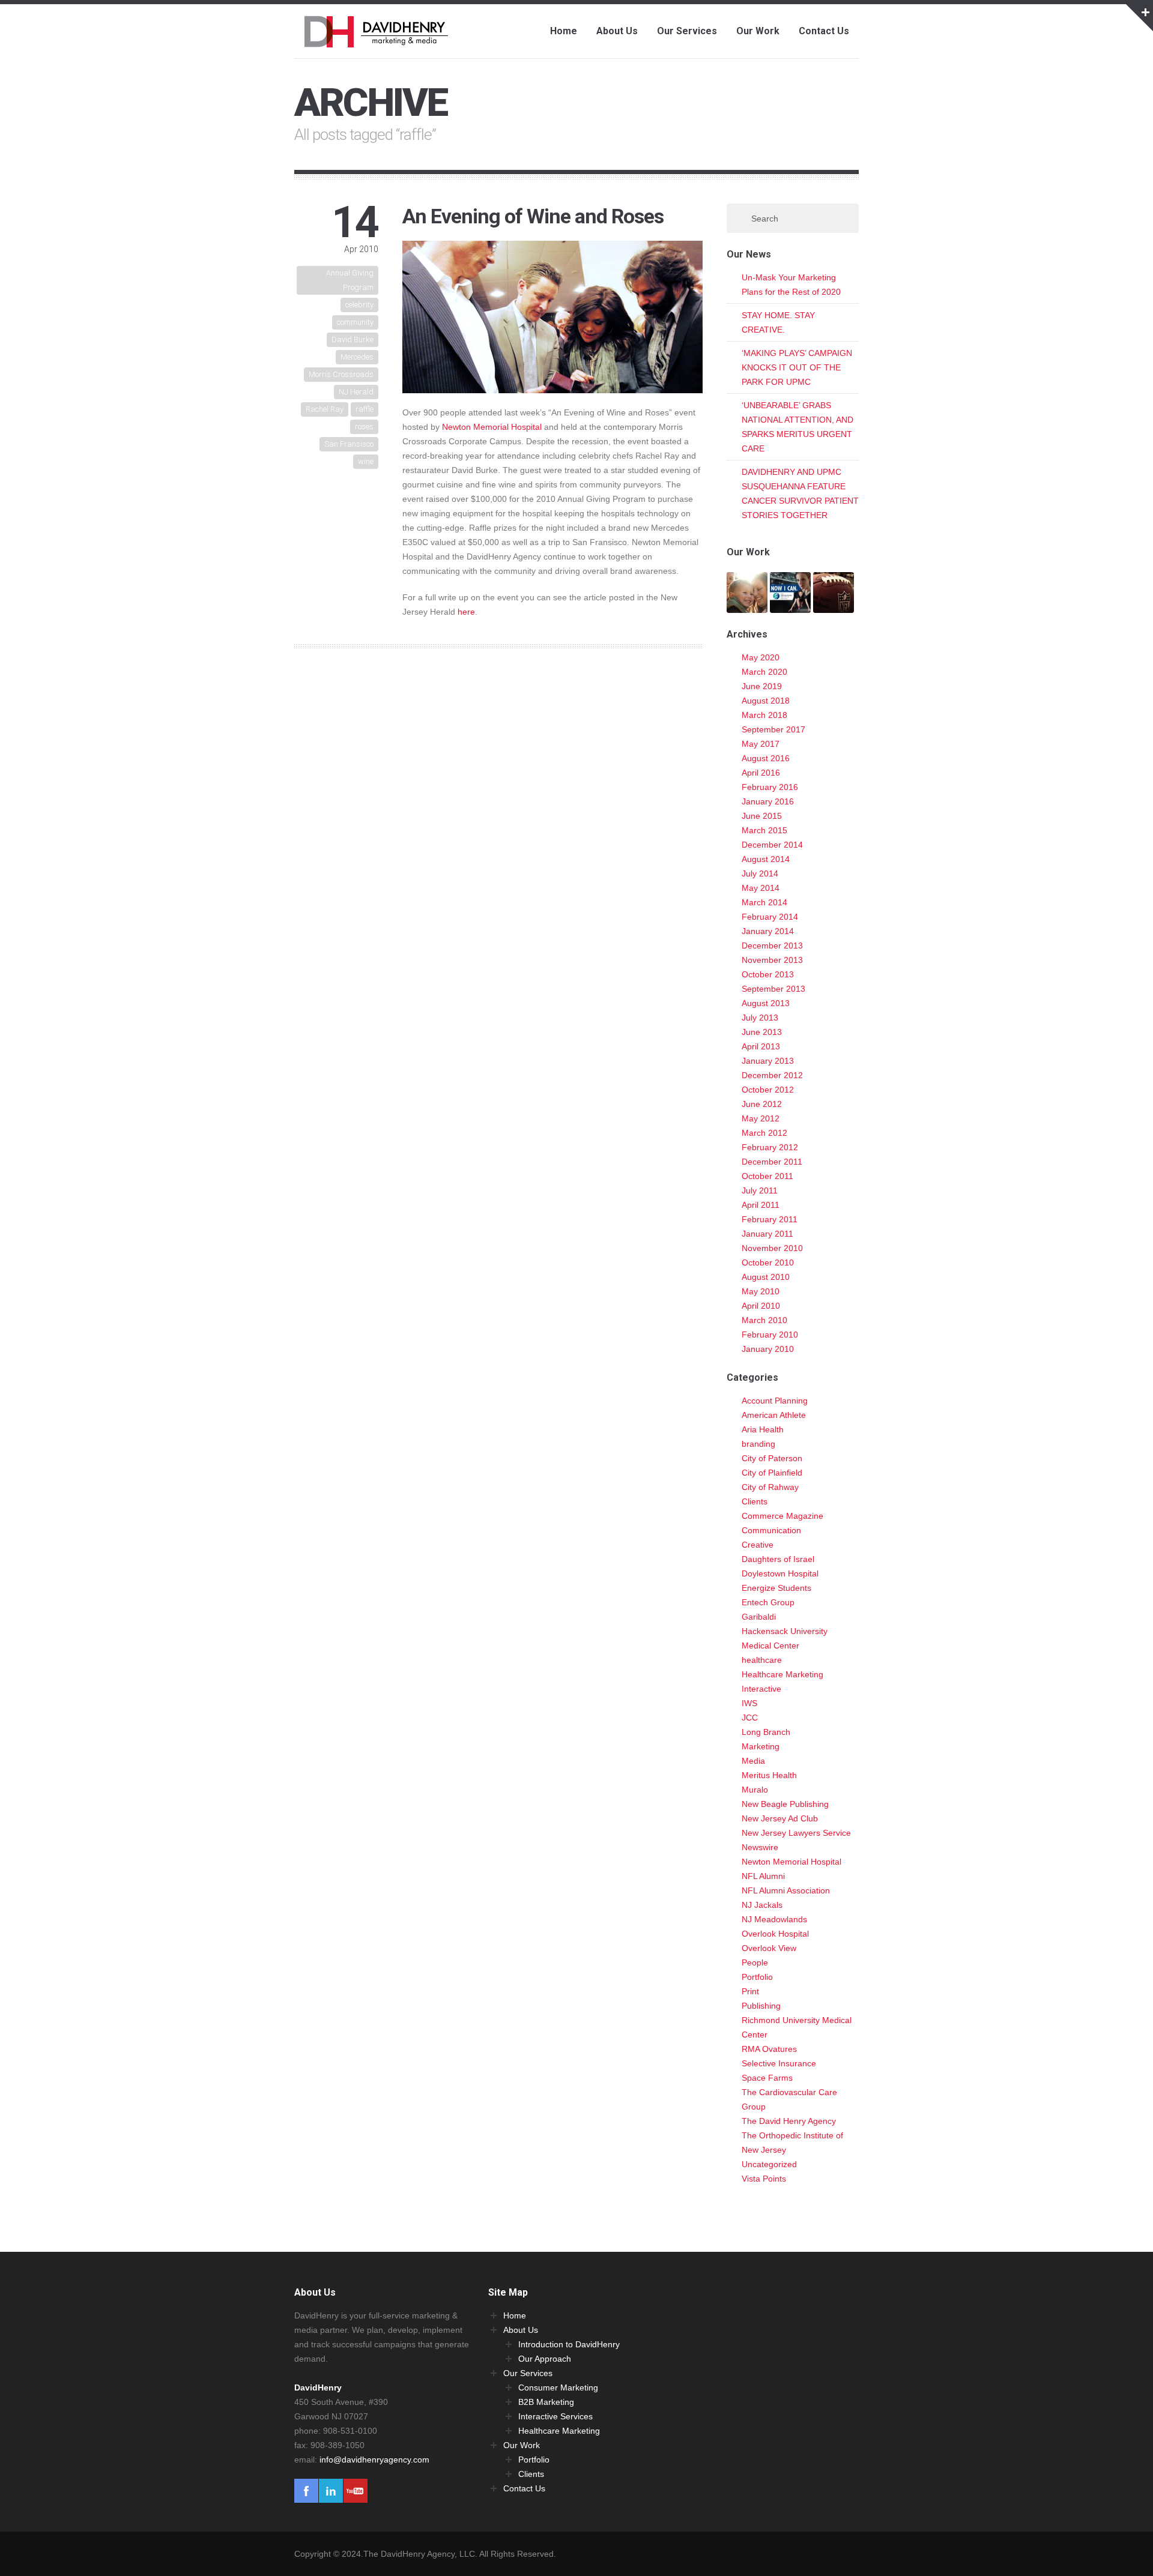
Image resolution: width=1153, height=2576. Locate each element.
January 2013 (768, 1061)
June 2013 (762, 1032)
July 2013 (760, 1018)
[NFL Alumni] (834, 606)
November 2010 (772, 1248)
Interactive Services (555, 2416)
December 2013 (772, 946)
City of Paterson (772, 1458)
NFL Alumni (763, 1876)
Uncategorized (769, 2164)
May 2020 (761, 657)
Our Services (687, 31)
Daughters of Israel (778, 1559)
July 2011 (760, 1190)
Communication (771, 1530)
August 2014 (766, 859)
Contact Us (824, 31)
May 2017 (761, 744)
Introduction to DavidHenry (569, 2344)
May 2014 (761, 888)
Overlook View (769, 1948)
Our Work (758, 31)
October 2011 (767, 1176)
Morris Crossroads (341, 374)
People (755, 1962)
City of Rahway (770, 1487)
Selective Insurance (779, 2063)
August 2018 (766, 701)
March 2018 (764, 715)
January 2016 (768, 801)
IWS (749, 1703)
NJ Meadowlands (774, 1919)
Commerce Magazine (782, 1516)
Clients (755, 1501)
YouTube (356, 2491)
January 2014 (768, 931)
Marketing (761, 1746)
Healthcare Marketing (782, 1674)
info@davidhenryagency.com (374, 2460)
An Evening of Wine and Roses (533, 216)
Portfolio (757, 1977)
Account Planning (775, 1401)
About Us (617, 31)
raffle (365, 409)
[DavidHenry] (377, 40)
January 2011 (767, 1234)
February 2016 (770, 787)
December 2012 (772, 1075)
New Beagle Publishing (785, 1804)
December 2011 (772, 1162)
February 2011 (770, 1219)
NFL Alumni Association (786, 1890)
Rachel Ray (325, 409)
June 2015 (762, 816)
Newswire (760, 1847)
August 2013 (766, 1003)
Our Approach (545, 2359)
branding (758, 1444)
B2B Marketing (546, 2402)
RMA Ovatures (769, 2049)
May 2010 (761, 1291)
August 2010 (766, 1277)
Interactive (761, 1689)
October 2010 (768, 1262)
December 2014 (772, 845)
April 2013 (761, 1046)
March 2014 (764, 902)
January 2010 (768, 1349)
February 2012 (770, 1147)
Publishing (761, 2006)
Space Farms (767, 2078)
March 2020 (764, 672)
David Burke (353, 339)
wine (366, 461)
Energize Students (776, 1588)
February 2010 (770, 1335)
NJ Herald (356, 392)
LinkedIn (331, 2491)
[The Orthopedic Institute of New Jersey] (790, 606)
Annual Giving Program (350, 280)
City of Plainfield (772, 1473)
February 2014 (770, 917)
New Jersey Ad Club (780, 1818)
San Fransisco (349, 444)
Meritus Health (769, 1775)
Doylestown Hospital (780, 1573)
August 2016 (766, 758)
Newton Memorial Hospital (492, 427)
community (355, 322)
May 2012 (761, 1118)
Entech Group (768, 1602)
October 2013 (768, 974)
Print (750, 1991)
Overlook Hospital (775, 1934)
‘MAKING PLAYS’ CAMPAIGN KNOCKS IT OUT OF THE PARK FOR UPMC (797, 367)
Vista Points (764, 2179)
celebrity (359, 305)
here (466, 612)
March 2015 (764, 830)
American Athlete (774, 1415)
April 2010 (761, 1306)
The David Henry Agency (789, 2121)
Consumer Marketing (558, 2387)
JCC (750, 1718)
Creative (758, 1545)
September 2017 (773, 729)
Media (753, 1761)
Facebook (306, 2491)
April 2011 (761, 1205)
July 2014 (760, 873)
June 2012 (762, 1104)
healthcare (762, 1660)
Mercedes (357, 357)
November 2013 (772, 960)
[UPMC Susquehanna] (747, 606)
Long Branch (766, 1732)
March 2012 (764, 1133)
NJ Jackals (762, 1905)
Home (564, 31)
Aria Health (763, 1429)
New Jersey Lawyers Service (796, 1833)
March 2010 (764, 1320)
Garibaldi (759, 1617)
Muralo (755, 1790)
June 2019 (762, 686)
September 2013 (773, 989)
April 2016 (761, 773)
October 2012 (768, 1090)
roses (364, 427)
